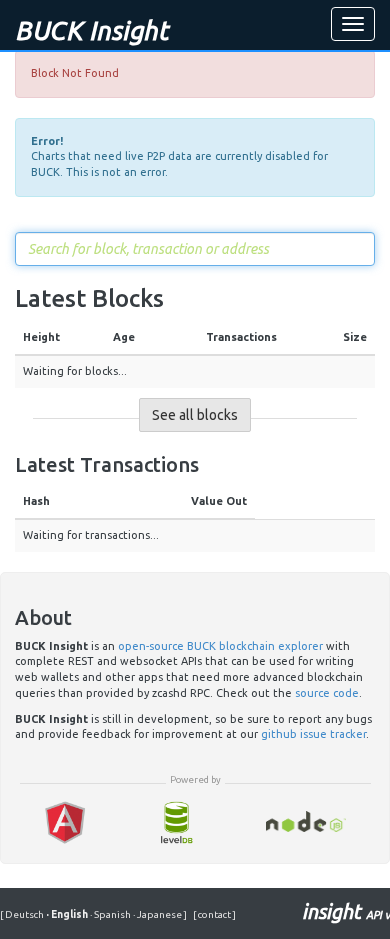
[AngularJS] (65, 822)
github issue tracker (313, 734)
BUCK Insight (91, 30)
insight (346, 911)
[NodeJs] (306, 822)
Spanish (111, 914)
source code (327, 693)
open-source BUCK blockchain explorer (220, 646)
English (68, 914)
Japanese (158, 914)
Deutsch (25, 914)
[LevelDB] (176, 822)
